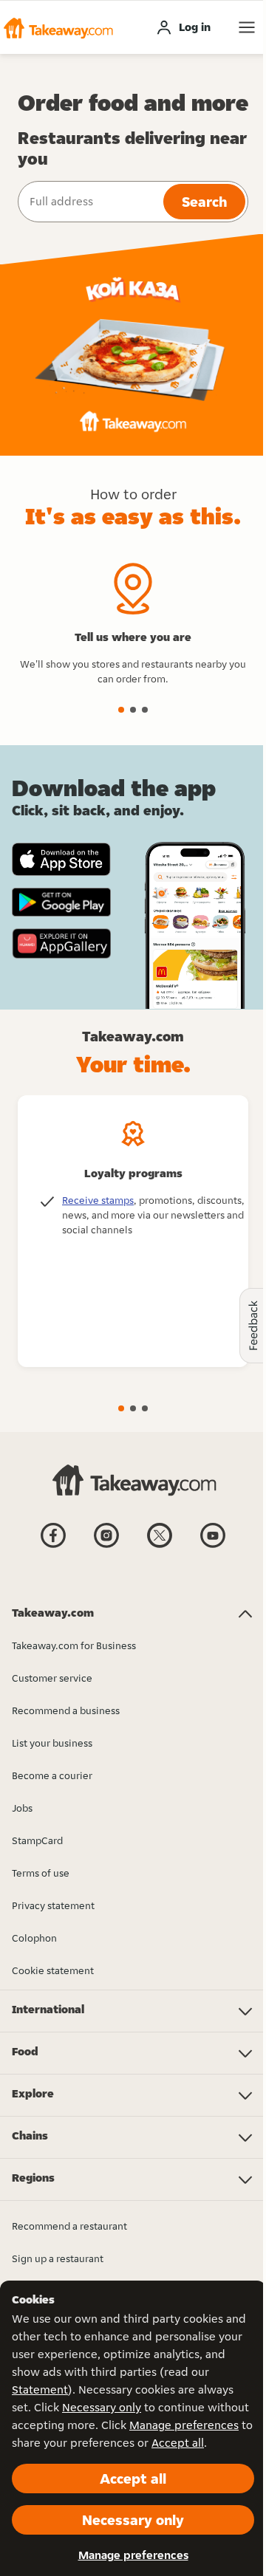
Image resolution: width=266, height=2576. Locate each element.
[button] (58, 27)
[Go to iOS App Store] (61, 859)
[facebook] (53, 1546)
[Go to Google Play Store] (61, 902)
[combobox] (89, 202)
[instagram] (106, 1546)
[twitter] (160, 1546)
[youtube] (213, 1546)
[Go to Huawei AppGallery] (61, 943)
